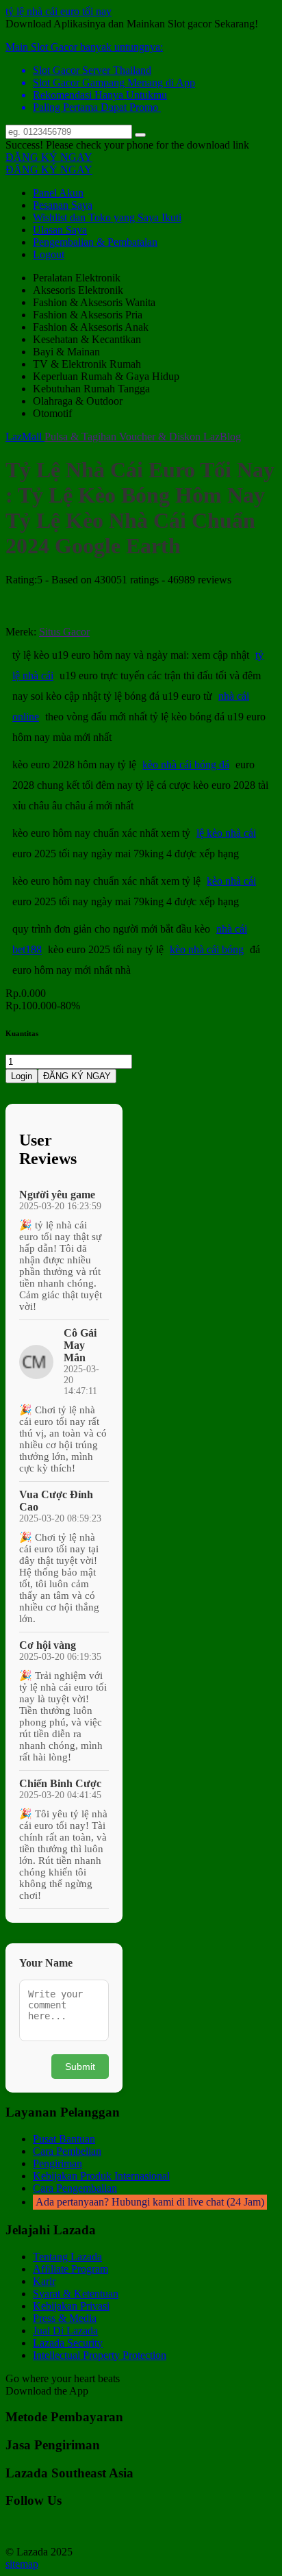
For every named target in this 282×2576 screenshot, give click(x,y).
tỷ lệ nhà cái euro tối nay (59, 11)
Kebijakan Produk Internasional (101, 2176)
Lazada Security (68, 2343)
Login (22, 1076)
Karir (44, 2281)
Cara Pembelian (67, 2151)
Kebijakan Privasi (71, 2306)
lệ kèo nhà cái (226, 833)
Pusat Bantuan (64, 2139)
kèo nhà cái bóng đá (186, 765)
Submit (80, 2067)
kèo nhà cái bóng (207, 949)
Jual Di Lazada (65, 2331)
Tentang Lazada (67, 2257)
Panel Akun (58, 193)
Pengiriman (57, 2163)
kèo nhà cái (231, 881)
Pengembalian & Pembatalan (95, 242)
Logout (49, 254)
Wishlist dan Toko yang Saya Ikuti (107, 217)
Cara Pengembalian (75, 2188)
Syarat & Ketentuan (76, 2294)
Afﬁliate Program (70, 2269)
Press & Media (65, 2318)
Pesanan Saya (63, 205)
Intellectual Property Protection (100, 2355)
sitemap (22, 2564)
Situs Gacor (64, 632)
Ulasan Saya (60, 230)
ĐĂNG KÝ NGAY (49, 157)
